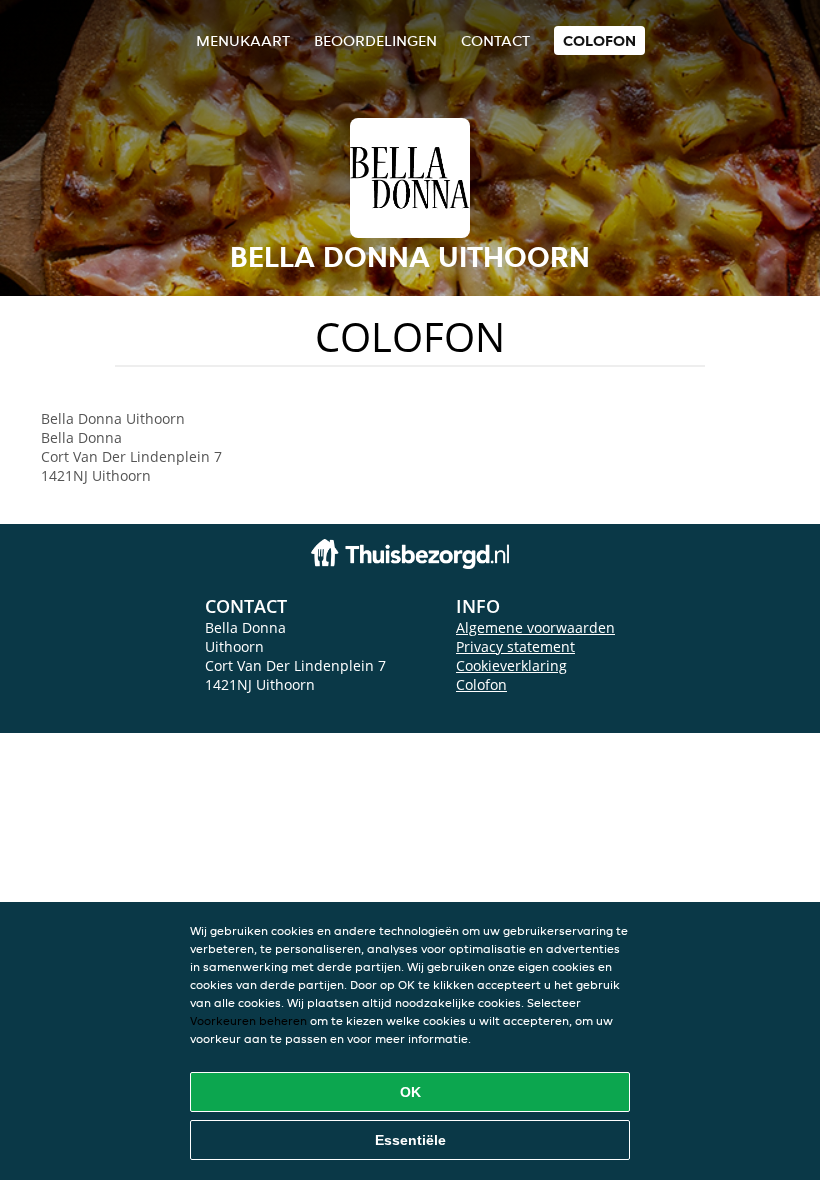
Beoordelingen (375, 40)
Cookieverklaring (511, 665)
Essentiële (410, 1140)
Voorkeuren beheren (248, 1020)
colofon (599, 40)
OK (410, 1092)
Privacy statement (515, 646)
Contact (495, 40)
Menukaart (243, 40)
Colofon (481, 684)
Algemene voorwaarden (535, 627)
